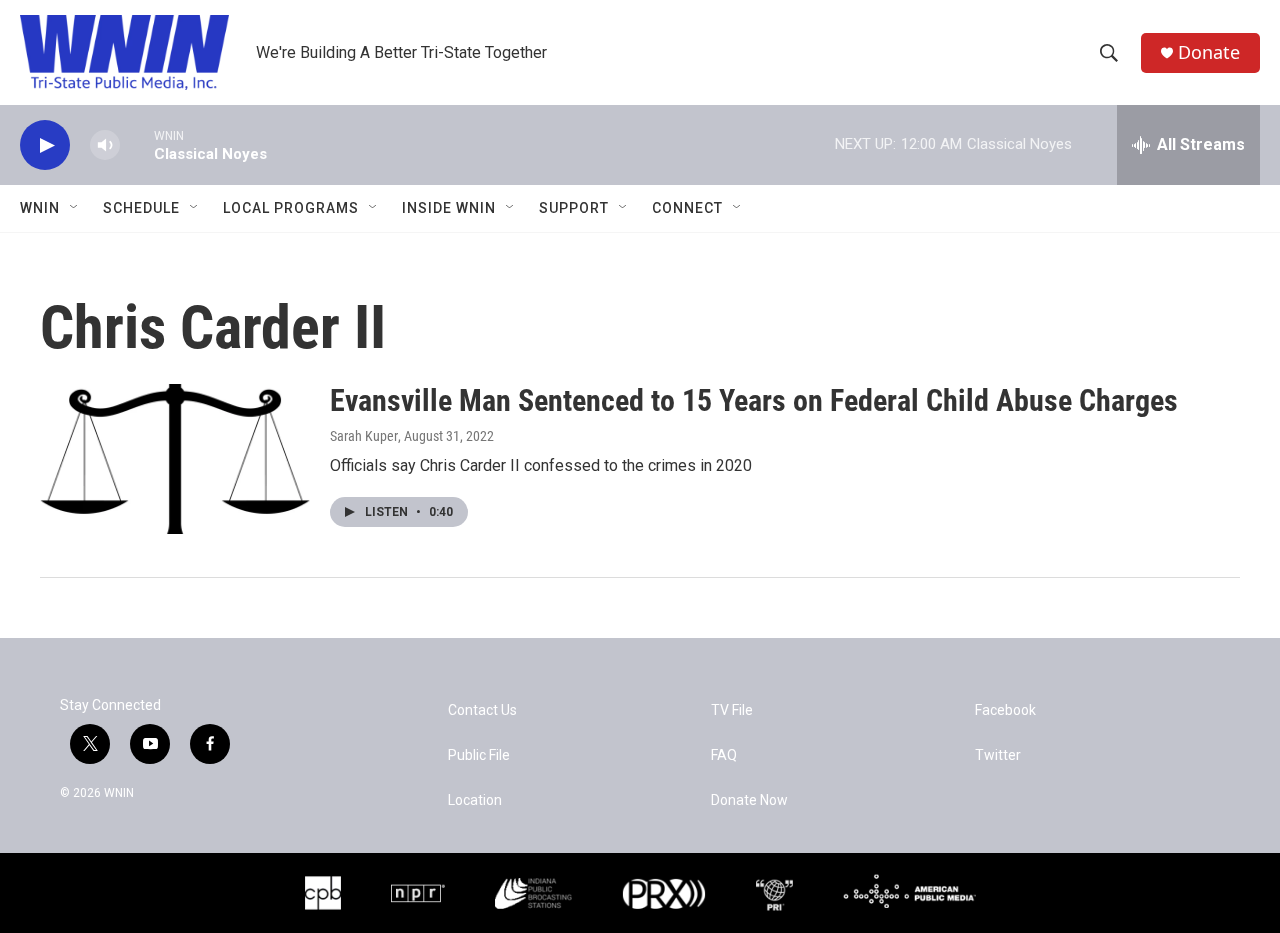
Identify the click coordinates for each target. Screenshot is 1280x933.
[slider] (137, 144)
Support (574, 208)
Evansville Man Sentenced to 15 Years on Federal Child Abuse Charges (754, 400)
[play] (45, 145)
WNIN (40, 208)
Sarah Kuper (364, 436)
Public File (479, 755)
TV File (732, 710)
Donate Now (749, 800)
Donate (1209, 52)
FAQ (724, 755)
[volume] (105, 145)
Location (475, 800)
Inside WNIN (449, 208)
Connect (687, 208)
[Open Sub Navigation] (75, 208)
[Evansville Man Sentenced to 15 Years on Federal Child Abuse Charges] (175, 459)
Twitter (998, 755)
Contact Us (482, 710)
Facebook (1005, 710)
